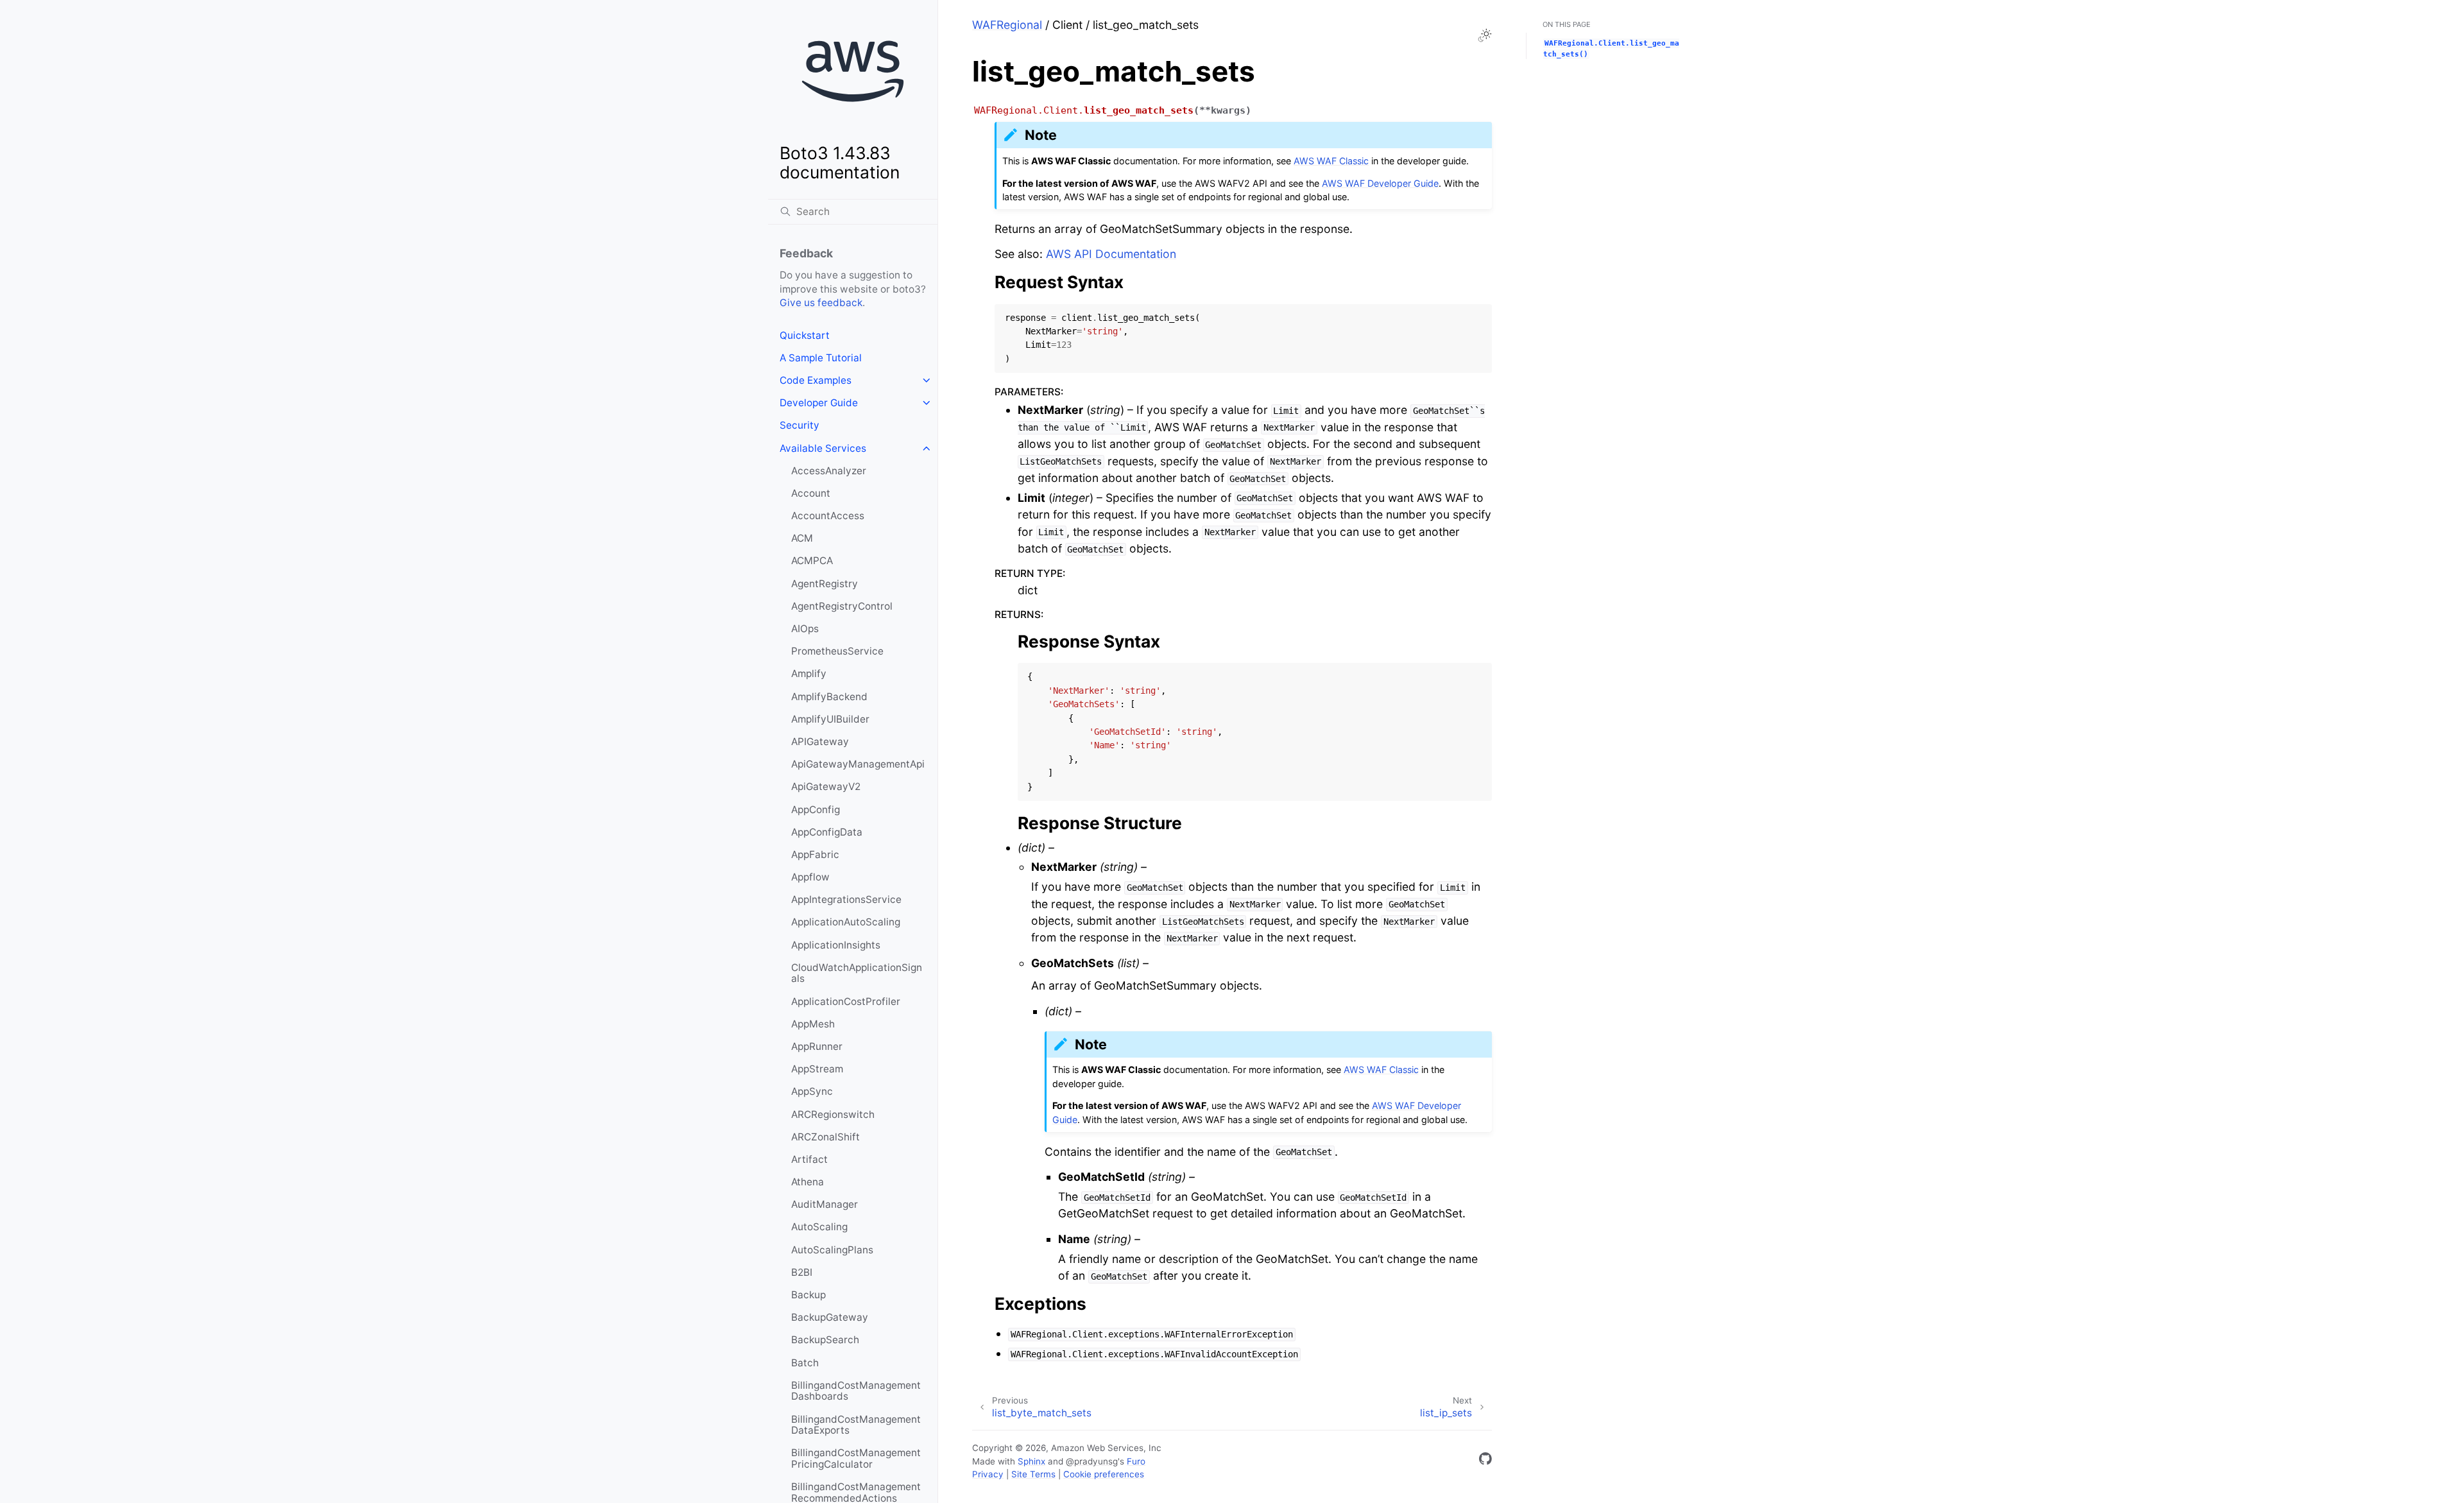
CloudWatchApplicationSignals (857, 973)
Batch (805, 1363)
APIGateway (820, 742)
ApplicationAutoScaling (846, 922)
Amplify (809, 674)
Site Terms (1033, 1474)
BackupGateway (830, 1317)
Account (811, 493)
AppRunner (817, 1046)
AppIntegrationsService (846, 899)
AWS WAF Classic (1331, 161)
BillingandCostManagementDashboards (856, 1391)
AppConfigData (827, 832)
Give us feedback (821, 303)
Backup (809, 1295)
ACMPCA (812, 561)
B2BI (802, 1272)
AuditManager (825, 1204)
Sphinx (1031, 1461)
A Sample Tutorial (821, 358)
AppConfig (816, 810)
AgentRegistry (825, 584)
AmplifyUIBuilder (830, 719)
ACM (802, 538)
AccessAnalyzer (829, 471)
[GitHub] (1485, 1461)
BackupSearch (825, 1340)
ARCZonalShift (826, 1137)
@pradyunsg (1092, 1461)
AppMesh (813, 1024)
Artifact (809, 1159)
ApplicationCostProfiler (846, 1001)
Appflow (810, 877)
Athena (808, 1182)
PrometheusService (837, 651)
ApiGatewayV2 (826, 786)
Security (800, 425)
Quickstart (805, 335)
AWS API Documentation (1111, 254)
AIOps (805, 629)
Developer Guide (819, 403)
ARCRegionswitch (833, 1114)
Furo (1136, 1461)
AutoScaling (819, 1227)
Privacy (988, 1474)
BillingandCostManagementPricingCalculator (856, 1458)
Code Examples (816, 380)
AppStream (817, 1069)
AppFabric (815, 855)
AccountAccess (828, 516)
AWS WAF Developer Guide (1380, 183)
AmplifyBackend (829, 697)
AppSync (812, 1091)
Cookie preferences (1104, 1474)
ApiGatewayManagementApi (858, 764)
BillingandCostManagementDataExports (856, 1425)
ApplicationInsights (836, 945)
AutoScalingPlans (832, 1250)
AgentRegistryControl (842, 606)
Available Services (823, 448)
